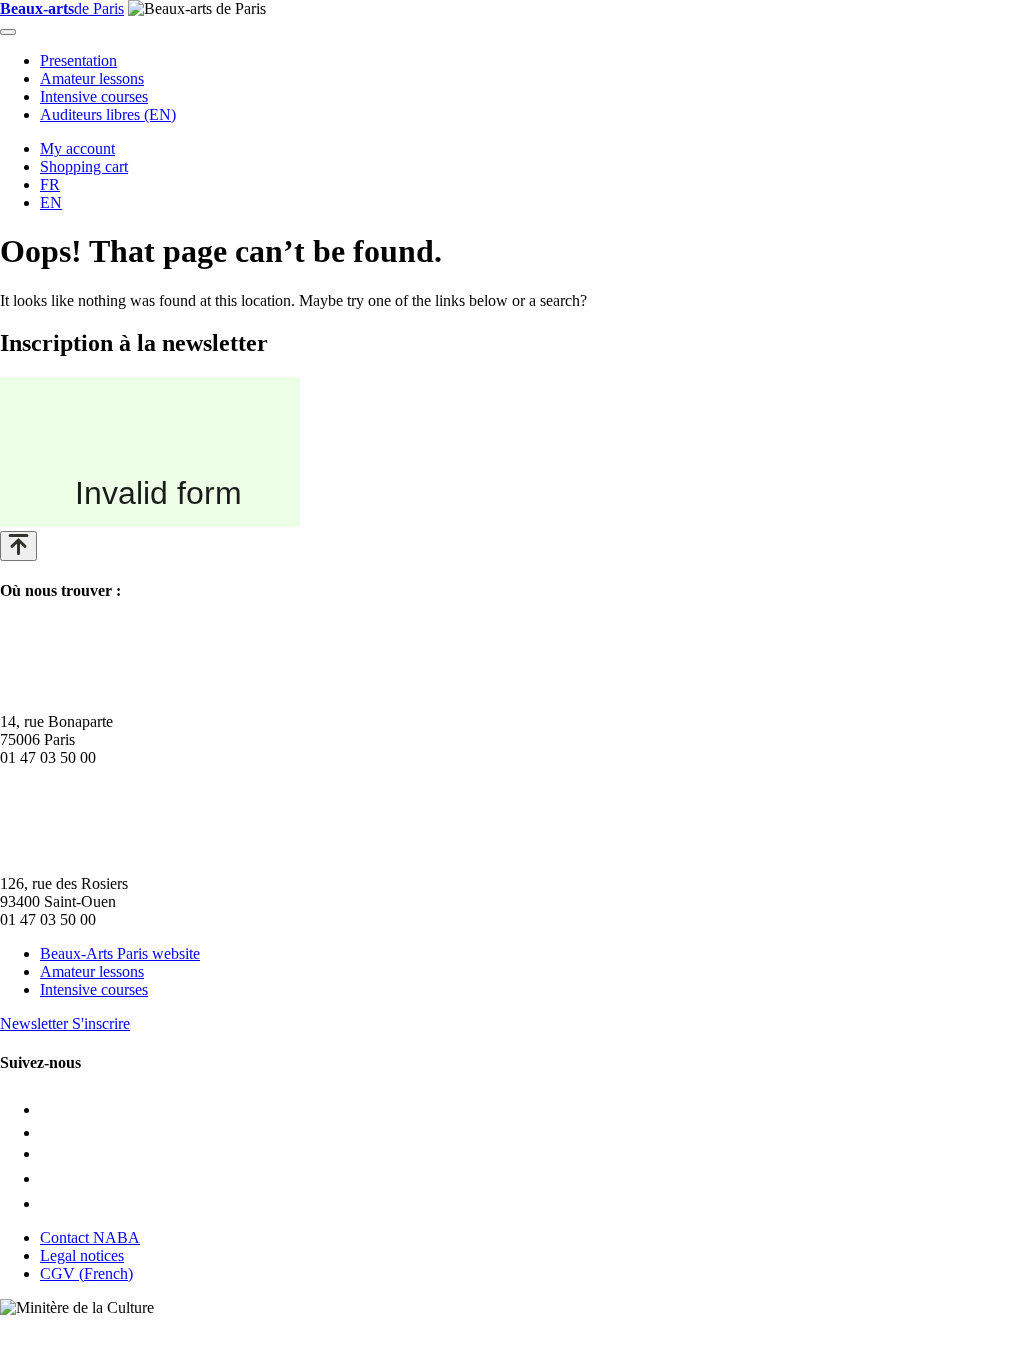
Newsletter (65, 1023)
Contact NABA (90, 1237)
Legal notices (82, 1255)
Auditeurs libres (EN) (108, 114)
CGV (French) (86, 1273)
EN (51, 202)
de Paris (62, 8)
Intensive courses (94, 96)
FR (50, 184)
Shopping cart (84, 166)
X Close (26, 1325)
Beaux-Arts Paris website (120, 953)
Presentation (78, 60)
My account (77, 148)
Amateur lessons (92, 78)
